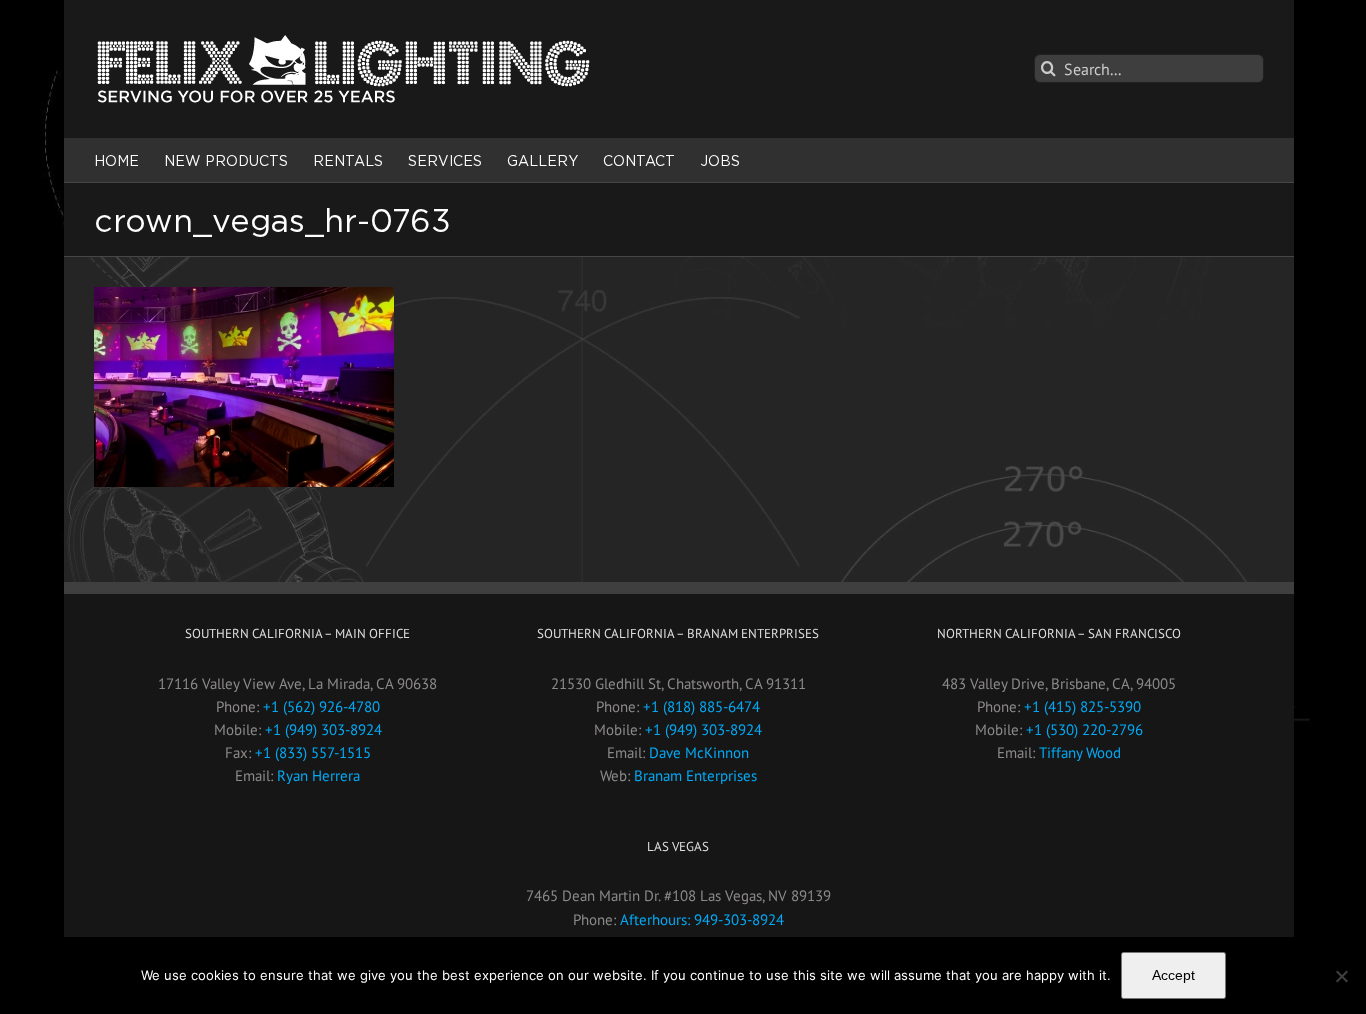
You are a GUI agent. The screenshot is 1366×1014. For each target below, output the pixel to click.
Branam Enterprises (695, 775)
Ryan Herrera (318, 775)
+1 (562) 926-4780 (321, 706)
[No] (1341, 976)
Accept (1173, 975)
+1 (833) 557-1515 (313, 752)
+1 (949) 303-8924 (323, 729)
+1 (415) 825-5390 (1082, 706)
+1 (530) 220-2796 (1084, 729)
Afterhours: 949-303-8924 (702, 919)
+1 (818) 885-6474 (701, 706)
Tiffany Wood (1080, 752)
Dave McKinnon (699, 752)
